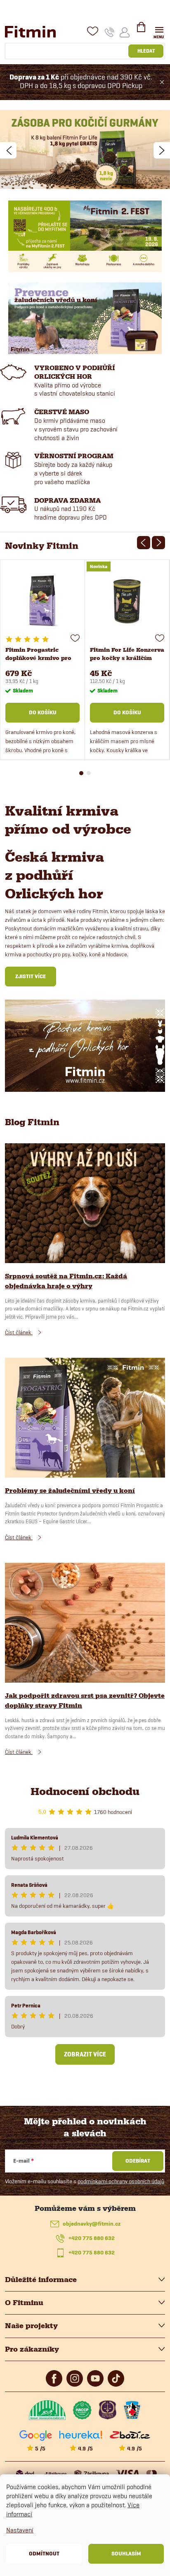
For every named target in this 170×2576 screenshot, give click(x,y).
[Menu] (159, 31)
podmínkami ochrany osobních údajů (121, 2181)
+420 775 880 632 (92, 2238)
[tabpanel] (43, 660)
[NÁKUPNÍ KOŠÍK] (141, 30)
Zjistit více (31, 976)
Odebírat (138, 2161)
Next (158, 543)
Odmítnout (44, 2554)
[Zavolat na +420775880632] (110, 32)
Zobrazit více (85, 2054)
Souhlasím (126, 2554)
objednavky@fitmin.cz (92, 2224)
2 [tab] (89, 773)
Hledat (146, 51)
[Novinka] (127, 601)
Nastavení (20, 2530)
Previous (144, 543)
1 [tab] (81, 773)
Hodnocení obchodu (85, 1792)
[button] (8, 150)
